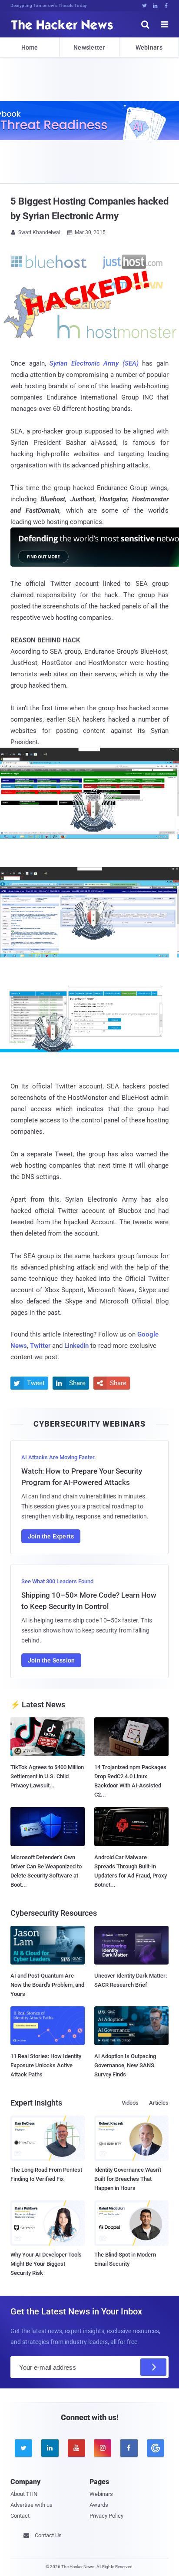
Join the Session (51, 1660)
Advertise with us (31, 2505)
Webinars (149, 47)
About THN (24, 2494)
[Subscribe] (153, 2367)
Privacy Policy (106, 2516)
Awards (99, 2505)
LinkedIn (76, 1346)
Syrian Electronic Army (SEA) (94, 363)
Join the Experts (51, 1536)
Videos (130, 2103)
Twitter (40, 1346)
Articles (159, 2103)
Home (30, 47)
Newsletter (89, 47)
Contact (20, 2516)
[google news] (155, 2448)
